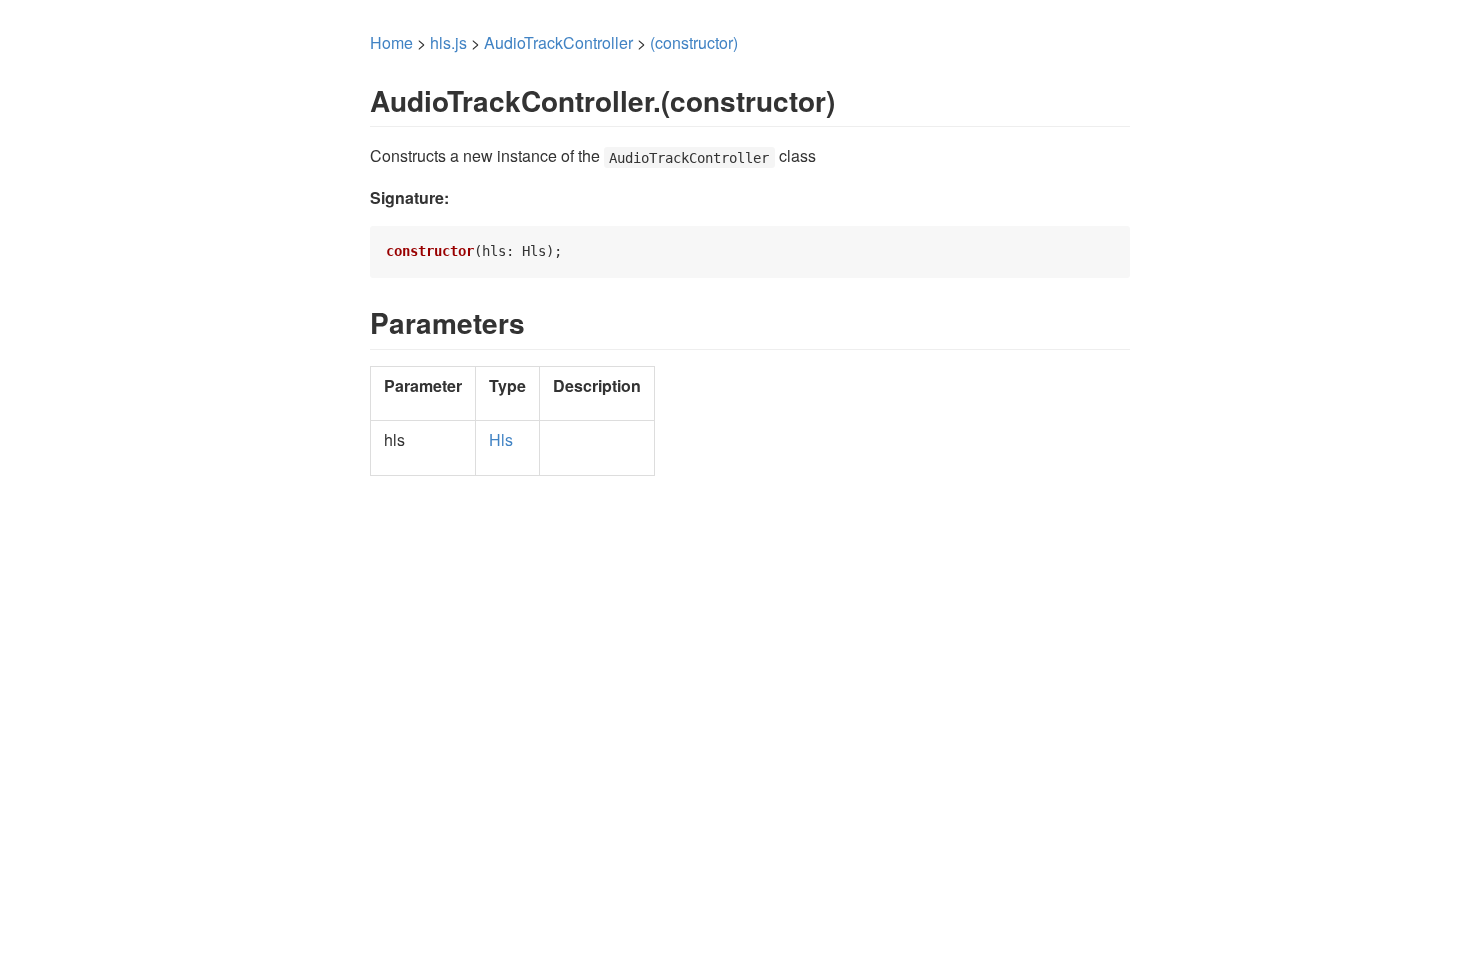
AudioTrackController (558, 42)
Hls (501, 439)
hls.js (448, 42)
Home (391, 42)
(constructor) (694, 42)
